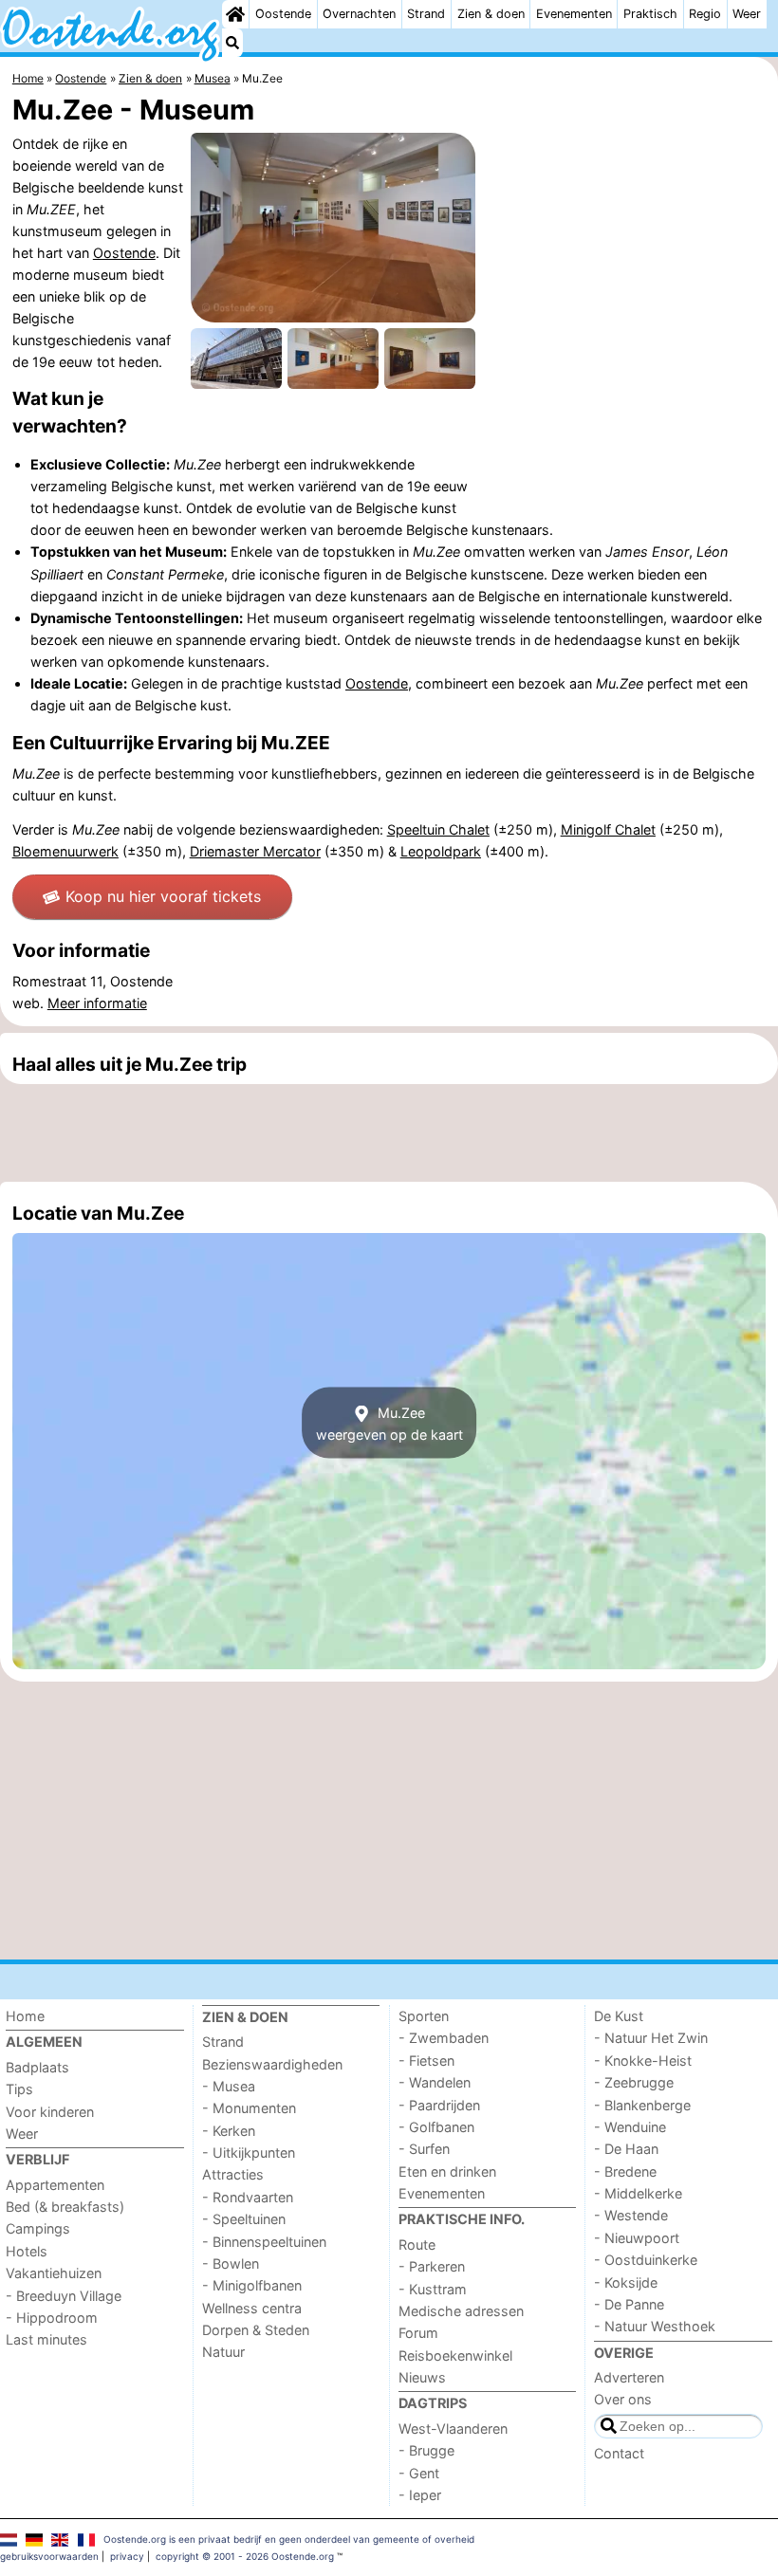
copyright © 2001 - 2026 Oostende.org (245, 2556)
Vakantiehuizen (54, 2273)
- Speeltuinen (244, 2219)
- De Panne (629, 2304)
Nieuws (422, 2377)
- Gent (419, 2473)
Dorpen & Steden (256, 2330)
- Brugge (426, 2450)
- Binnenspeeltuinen (264, 2242)
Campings (38, 2228)
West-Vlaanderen (453, 2429)
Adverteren (629, 2377)
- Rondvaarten (248, 2197)
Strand (426, 14)
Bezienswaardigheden (272, 2064)
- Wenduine (630, 2127)
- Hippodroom (52, 2318)
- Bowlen (231, 2263)
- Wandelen (435, 2082)
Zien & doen (491, 14)
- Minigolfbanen (252, 2285)
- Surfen (424, 2149)
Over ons (623, 2399)
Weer (747, 14)
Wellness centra (252, 2308)
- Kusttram (433, 2289)
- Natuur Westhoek (655, 2326)
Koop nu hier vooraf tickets (163, 896)
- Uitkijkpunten (249, 2153)
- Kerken (229, 2131)
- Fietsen (426, 2061)
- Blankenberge (642, 2105)
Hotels (27, 2251)
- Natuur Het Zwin (651, 2038)
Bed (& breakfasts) (65, 2207)
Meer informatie (97, 1003)
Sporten (424, 2016)
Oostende (283, 14)
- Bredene (625, 2171)
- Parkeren (432, 2266)
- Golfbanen (436, 2127)
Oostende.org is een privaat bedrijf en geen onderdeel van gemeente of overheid (289, 2539)
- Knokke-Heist (643, 2061)
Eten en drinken (447, 2171)
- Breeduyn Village (64, 2296)
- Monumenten (249, 2108)
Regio (705, 14)
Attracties (233, 2174)
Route (417, 2245)
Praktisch (650, 14)
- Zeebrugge (634, 2082)
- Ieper (420, 2495)
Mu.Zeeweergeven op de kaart (389, 1423)
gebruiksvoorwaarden (49, 2556)
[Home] (235, 14)
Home (25, 2016)
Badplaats (37, 2067)
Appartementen (55, 2185)
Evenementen (574, 14)
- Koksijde (626, 2282)
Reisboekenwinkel (455, 2355)
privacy (127, 2556)
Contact (619, 2453)
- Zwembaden (444, 2038)
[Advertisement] (389, 1132)
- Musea (229, 2086)
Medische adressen (461, 2311)
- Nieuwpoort (637, 2238)
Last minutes (46, 2339)
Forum (418, 2333)
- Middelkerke (638, 2193)
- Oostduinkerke (646, 2260)
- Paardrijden (439, 2105)
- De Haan (626, 2149)
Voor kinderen (50, 2112)
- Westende (631, 2215)
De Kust (619, 2016)
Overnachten (359, 14)
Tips (19, 2089)
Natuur (223, 2352)
